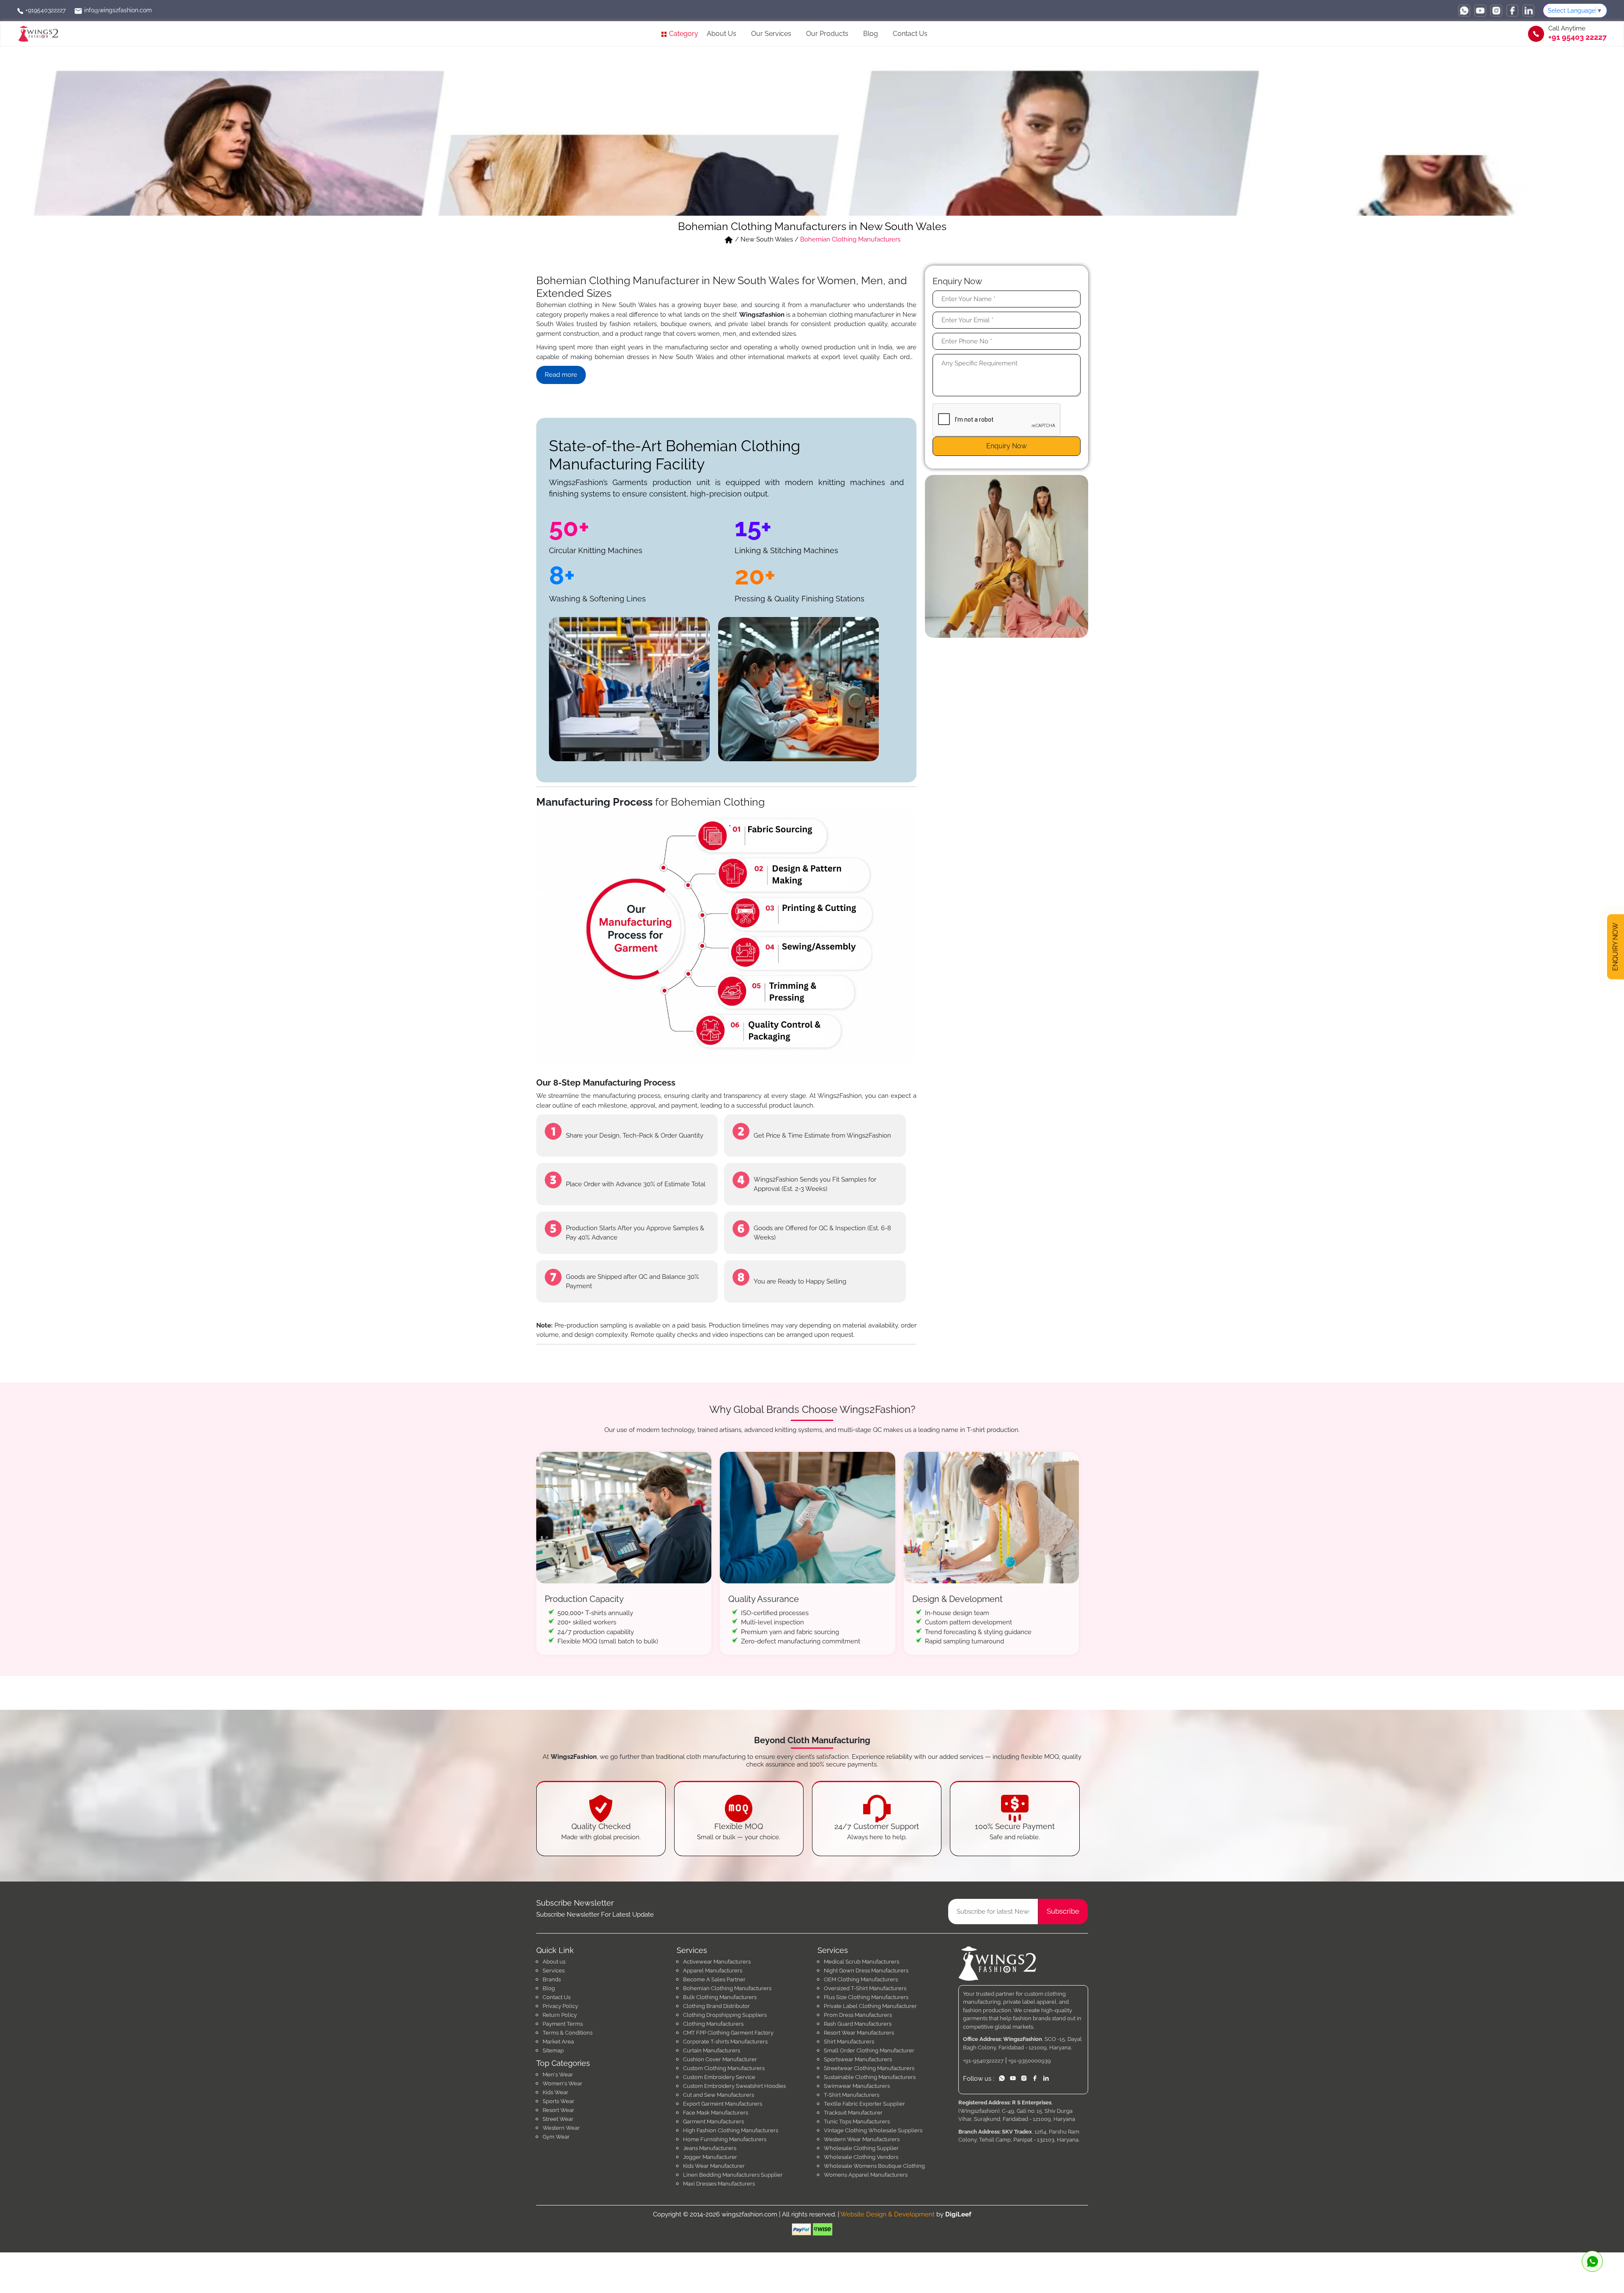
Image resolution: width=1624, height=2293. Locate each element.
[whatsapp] (1464, 11)
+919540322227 (45, 10)
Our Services (771, 34)
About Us (721, 34)
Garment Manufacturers (713, 2122)
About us (554, 1962)
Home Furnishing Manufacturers (725, 2139)
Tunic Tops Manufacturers (857, 2122)
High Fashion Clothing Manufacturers (731, 2130)
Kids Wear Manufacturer (714, 2166)
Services (554, 1971)
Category (683, 34)
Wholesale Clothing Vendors (861, 2157)
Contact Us (910, 34)
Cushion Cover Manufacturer (720, 2059)
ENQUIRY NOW (1615, 949)
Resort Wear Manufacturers (859, 2033)
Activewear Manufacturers (717, 1962)
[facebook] (1512, 11)
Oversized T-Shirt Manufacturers (865, 1988)
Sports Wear (558, 2101)
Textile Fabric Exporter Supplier (864, 2104)
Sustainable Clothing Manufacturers (870, 2077)
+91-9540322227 (983, 2061)
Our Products (827, 34)
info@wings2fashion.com (117, 10)
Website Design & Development (887, 2214)
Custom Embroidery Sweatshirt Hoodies (734, 2086)
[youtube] (1480, 11)
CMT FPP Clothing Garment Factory (728, 2033)
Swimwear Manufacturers (857, 2086)
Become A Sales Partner (714, 1979)
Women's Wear (562, 2083)
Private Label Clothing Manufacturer (870, 2006)
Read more (561, 375)
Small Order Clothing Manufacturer (869, 2050)
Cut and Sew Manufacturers (719, 2095)
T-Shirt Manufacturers (852, 2095)
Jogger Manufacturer (710, 2157)
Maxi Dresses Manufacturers (719, 2184)
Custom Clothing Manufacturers (724, 2068)
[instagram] (1496, 11)
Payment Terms (563, 2024)
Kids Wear (556, 2092)
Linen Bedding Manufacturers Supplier (733, 2175)
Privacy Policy (560, 2006)
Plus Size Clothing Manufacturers (866, 1997)
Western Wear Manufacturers (862, 2139)
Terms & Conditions (568, 2033)
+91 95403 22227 (1577, 37)
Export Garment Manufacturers (723, 2104)
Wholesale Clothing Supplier (861, 2148)
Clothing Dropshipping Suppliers (725, 2015)
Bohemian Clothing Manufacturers (727, 1988)
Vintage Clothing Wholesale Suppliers (873, 2130)
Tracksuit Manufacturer (853, 2113)
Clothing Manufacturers (713, 2024)
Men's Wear (558, 2075)
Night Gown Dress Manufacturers (866, 1971)
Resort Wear (558, 2110)
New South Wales (767, 239)
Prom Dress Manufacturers (858, 2015)
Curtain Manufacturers (712, 2050)
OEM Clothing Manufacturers (861, 1979)
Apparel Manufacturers (713, 1971)
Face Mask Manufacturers (716, 2113)
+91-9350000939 (1030, 2061)
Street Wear (558, 2119)
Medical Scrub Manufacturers (861, 1962)
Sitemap (553, 2050)
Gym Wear (556, 2137)
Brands (552, 1979)
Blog (871, 34)
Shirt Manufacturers (849, 2042)
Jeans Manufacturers (710, 2148)
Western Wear (561, 2128)
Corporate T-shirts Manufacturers (725, 2042)
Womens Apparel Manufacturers (866, 2175)
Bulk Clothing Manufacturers (720, 1997)
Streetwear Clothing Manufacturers (869, 2068)
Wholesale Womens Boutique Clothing (874, 2166)
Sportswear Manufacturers (858, 2059)
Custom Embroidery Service (719, 2077)
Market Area (558, 2042)
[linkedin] (1528, 11)
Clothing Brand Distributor (716, 2006)
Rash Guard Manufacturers (858, 2024)
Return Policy (560, 2015)
